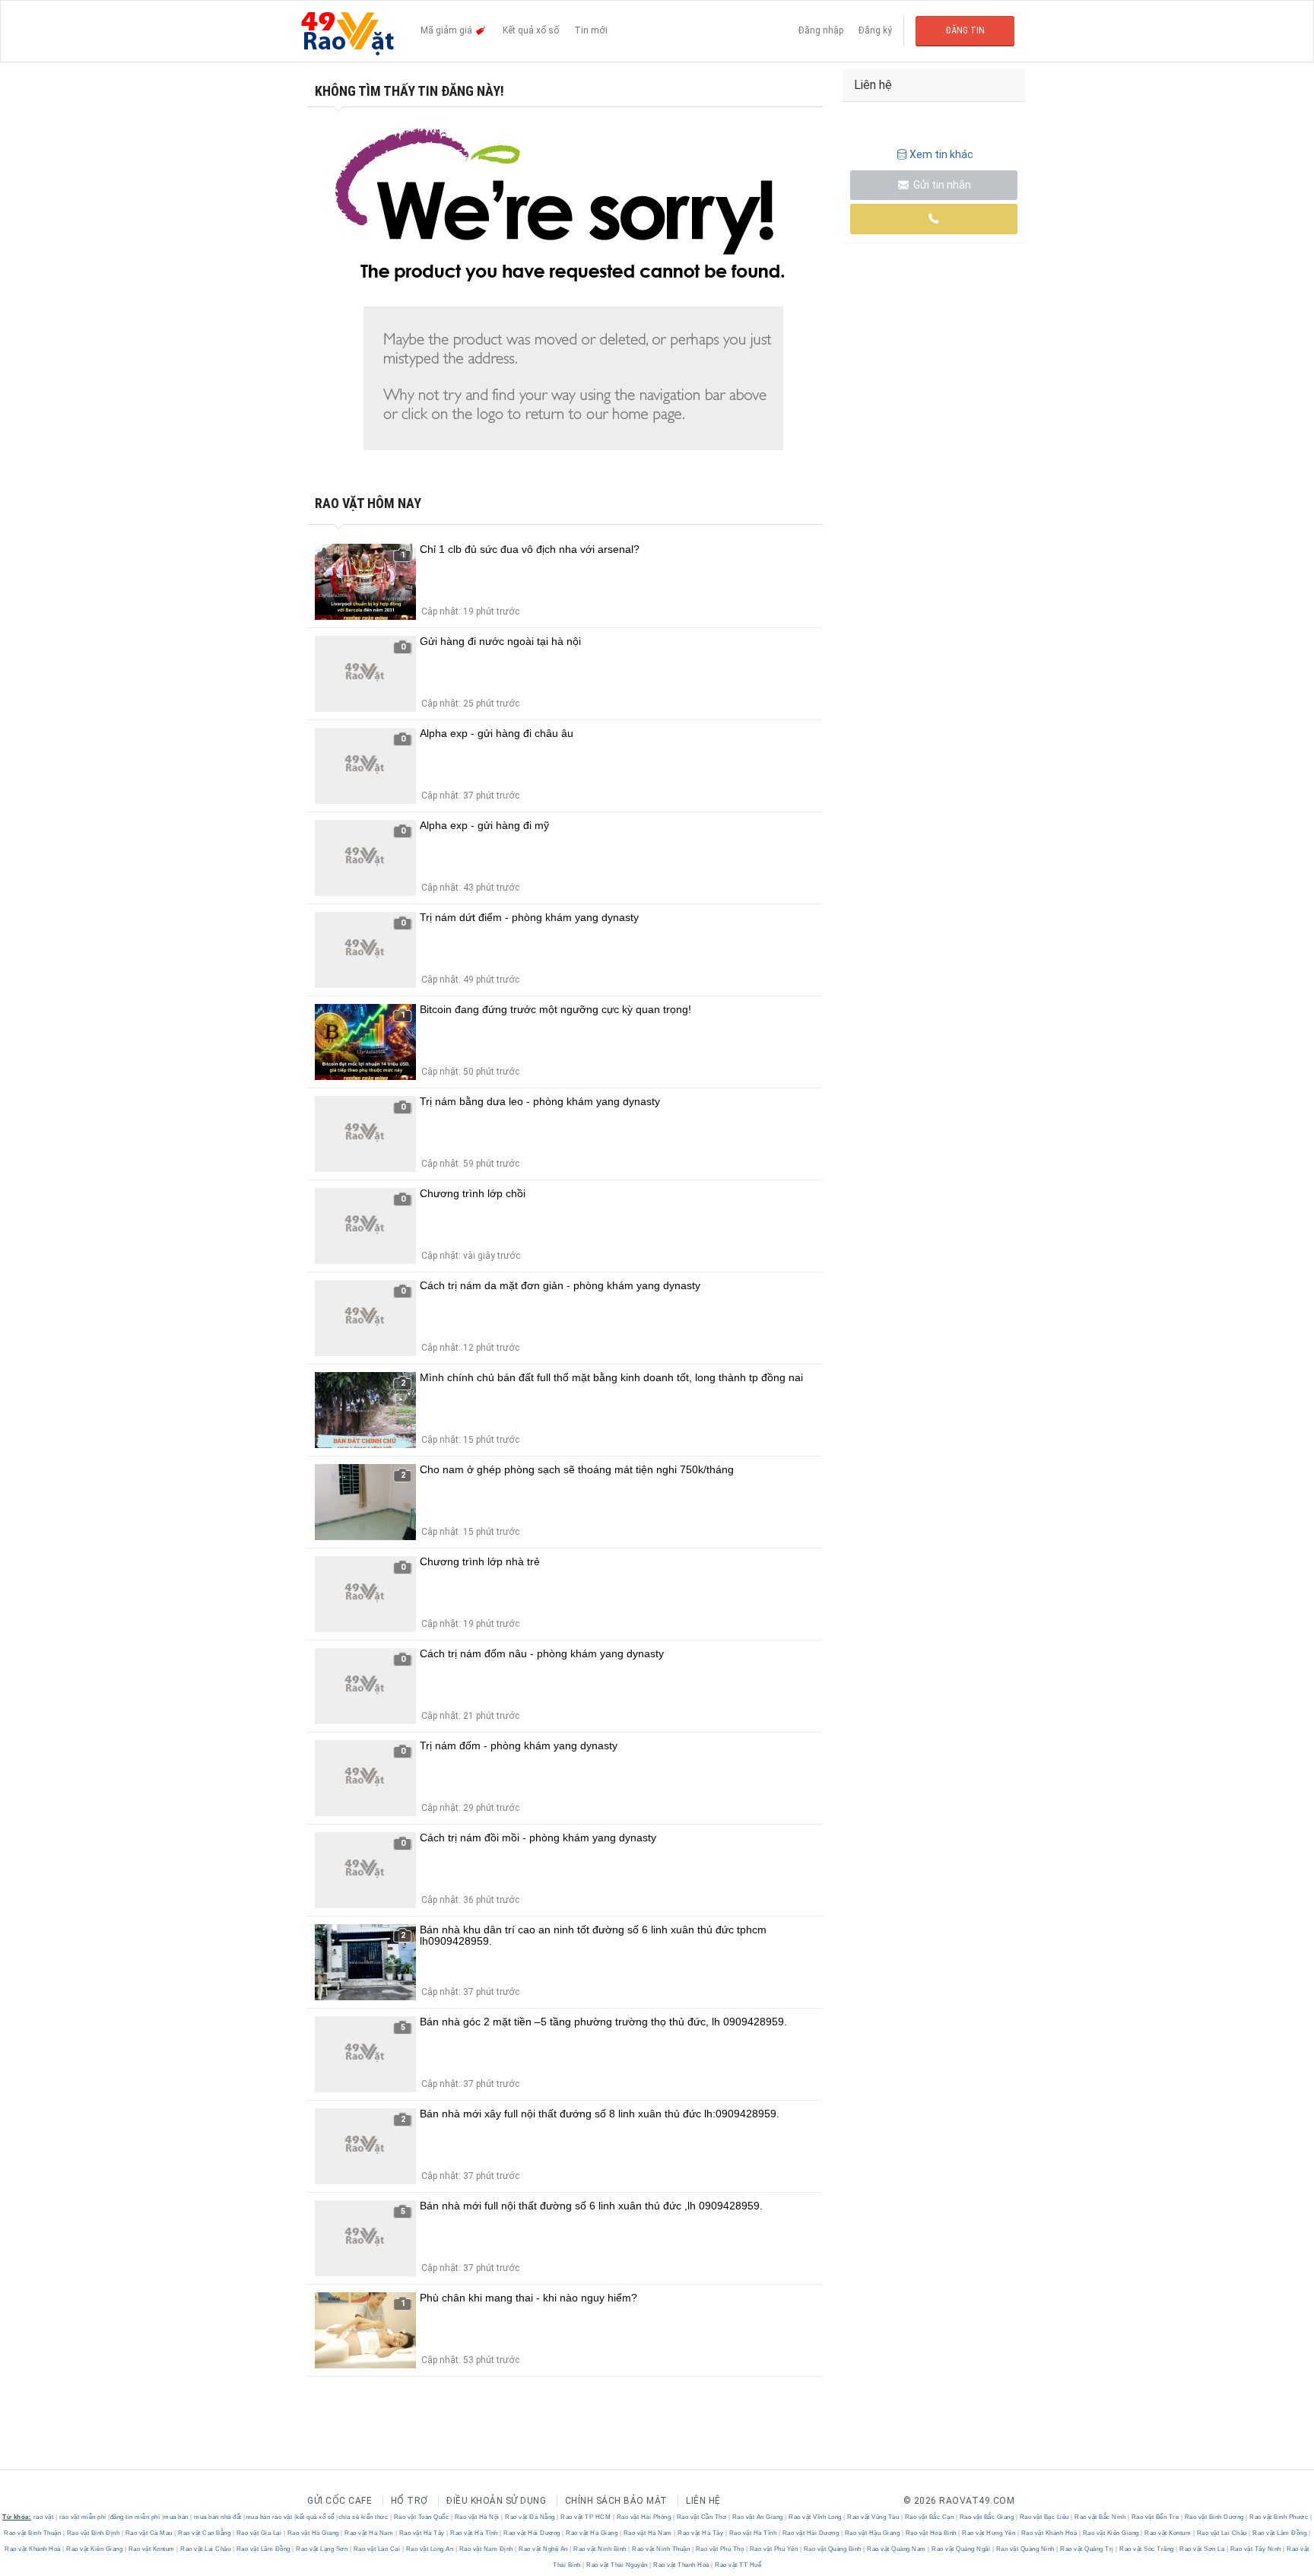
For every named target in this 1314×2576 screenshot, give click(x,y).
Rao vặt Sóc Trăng (1147, 2549)
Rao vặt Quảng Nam (897, 2549)
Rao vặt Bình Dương (1214, 2517)
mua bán (176, 2517)
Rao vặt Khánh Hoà (1049, 2533)
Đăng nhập (821, 30)
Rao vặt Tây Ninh (1255, 2549)
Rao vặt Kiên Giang (1111, 2533)
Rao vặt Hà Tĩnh (474, 2533)
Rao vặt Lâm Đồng (1280, 2533)
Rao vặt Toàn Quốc (421, 2517)
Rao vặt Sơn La (1202, 2549)
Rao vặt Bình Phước (1279, 2517)
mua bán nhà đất (218, 2517)
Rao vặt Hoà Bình (931, 2533)
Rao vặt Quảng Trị (1087, 2549)
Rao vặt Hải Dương (532, 2533)
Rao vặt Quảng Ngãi (961, 2549)
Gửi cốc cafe (340, 2501)
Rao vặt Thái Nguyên (617, 2565)
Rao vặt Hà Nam (369, 2533)
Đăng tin (965, 30)
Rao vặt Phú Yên (774, 2549)
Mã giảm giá (448, 30)
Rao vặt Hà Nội (477, 2517)
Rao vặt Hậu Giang (872, 2533)
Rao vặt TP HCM (586, 2517)
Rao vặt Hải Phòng (644, 2517)
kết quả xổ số (315, 2517)
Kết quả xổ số (531, 30)
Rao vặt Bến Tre (1155, 2517)
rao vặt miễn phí (83, 2517)
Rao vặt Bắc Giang (987, 2517)
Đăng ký (875, 30)
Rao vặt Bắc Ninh (1100, 2517)
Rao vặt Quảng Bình (832, 2549)
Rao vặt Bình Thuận (33, 2533)
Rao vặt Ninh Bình (600, 2549)
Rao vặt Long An (430, 2549)
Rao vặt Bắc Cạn (929, 2517)
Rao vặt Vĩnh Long (816, 2517)
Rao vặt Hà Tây (422, 2533)
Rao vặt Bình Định (93, 2533)
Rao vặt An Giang (757, 2517)
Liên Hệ (703, 2501)
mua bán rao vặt (269, 2517)
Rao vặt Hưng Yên (989, 2533)
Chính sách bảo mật (616, 2501)
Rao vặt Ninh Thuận (661, 2549)
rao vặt (44, 2517)
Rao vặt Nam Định (486, 2549)
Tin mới (591, 30)
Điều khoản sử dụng (496, 2501)
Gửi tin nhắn (941, 185)
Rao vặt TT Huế (738, 2565)
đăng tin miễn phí (135, 2517)
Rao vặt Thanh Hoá (682, 2565)
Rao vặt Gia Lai (259, 2533)
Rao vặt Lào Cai (377, 2549)
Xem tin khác (941, 154)
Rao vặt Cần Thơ (701, 2517)
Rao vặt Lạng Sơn (322, 2549)
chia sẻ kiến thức (363, 2517)
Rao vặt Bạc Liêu (1044, 2517)
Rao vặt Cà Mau (149, 2533)
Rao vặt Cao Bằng (205, 2533)
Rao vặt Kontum (1168, 2533)
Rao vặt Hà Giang (313, 2533)
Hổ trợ (409, 2501)
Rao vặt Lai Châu (1222, 2533)
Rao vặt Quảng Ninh (1025, 2549)
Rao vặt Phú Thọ (720, 2549)
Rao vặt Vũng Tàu (873, 2517)
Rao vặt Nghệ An (544, 2549)
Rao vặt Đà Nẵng (530, 2517)
